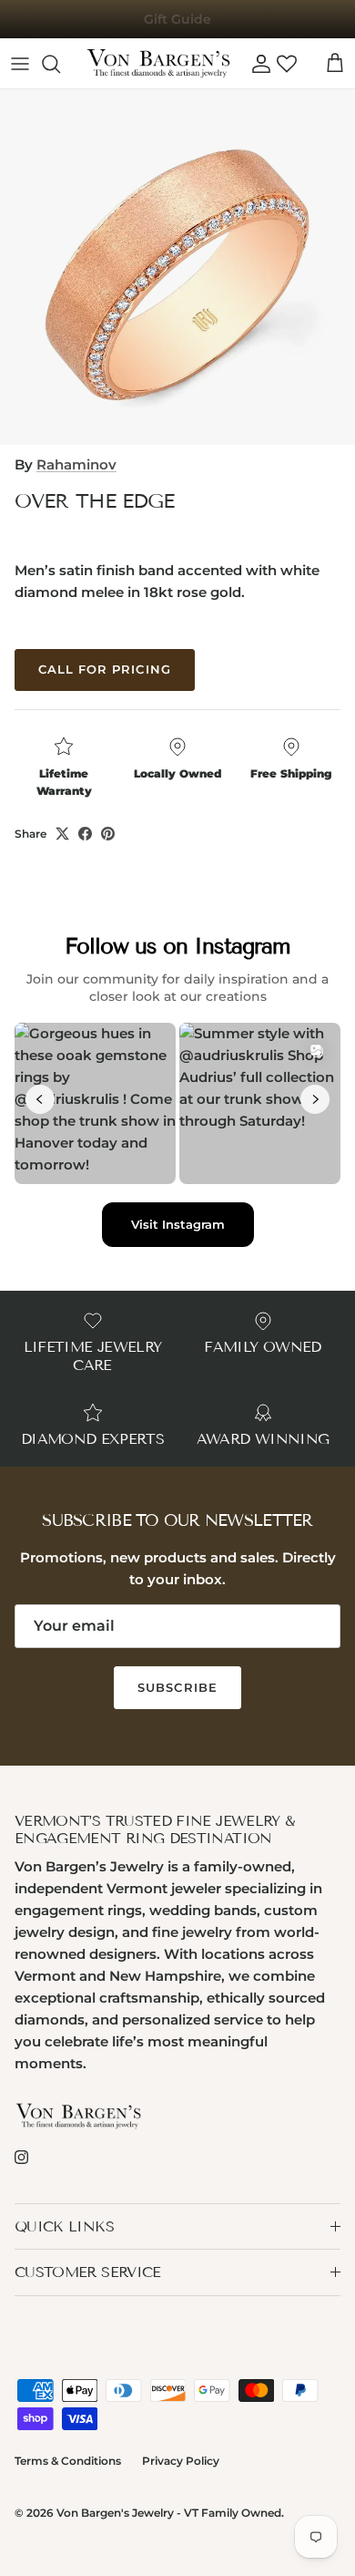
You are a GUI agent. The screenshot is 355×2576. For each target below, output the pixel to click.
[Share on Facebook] (85, 834)
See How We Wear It (178, 26)
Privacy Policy (181, 2461)
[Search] (60, 64)
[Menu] (20, 64)
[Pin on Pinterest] (108, 834)
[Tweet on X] (62, 834)
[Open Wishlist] (287, 64)
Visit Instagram (178, 1224)
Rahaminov (76, 464)
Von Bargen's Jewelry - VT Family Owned (169, 2513)
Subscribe (177, 1687)
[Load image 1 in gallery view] (177, 267)
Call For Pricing (105, 669)
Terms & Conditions (68, 2461)
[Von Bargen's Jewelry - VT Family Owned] (158, 63)
